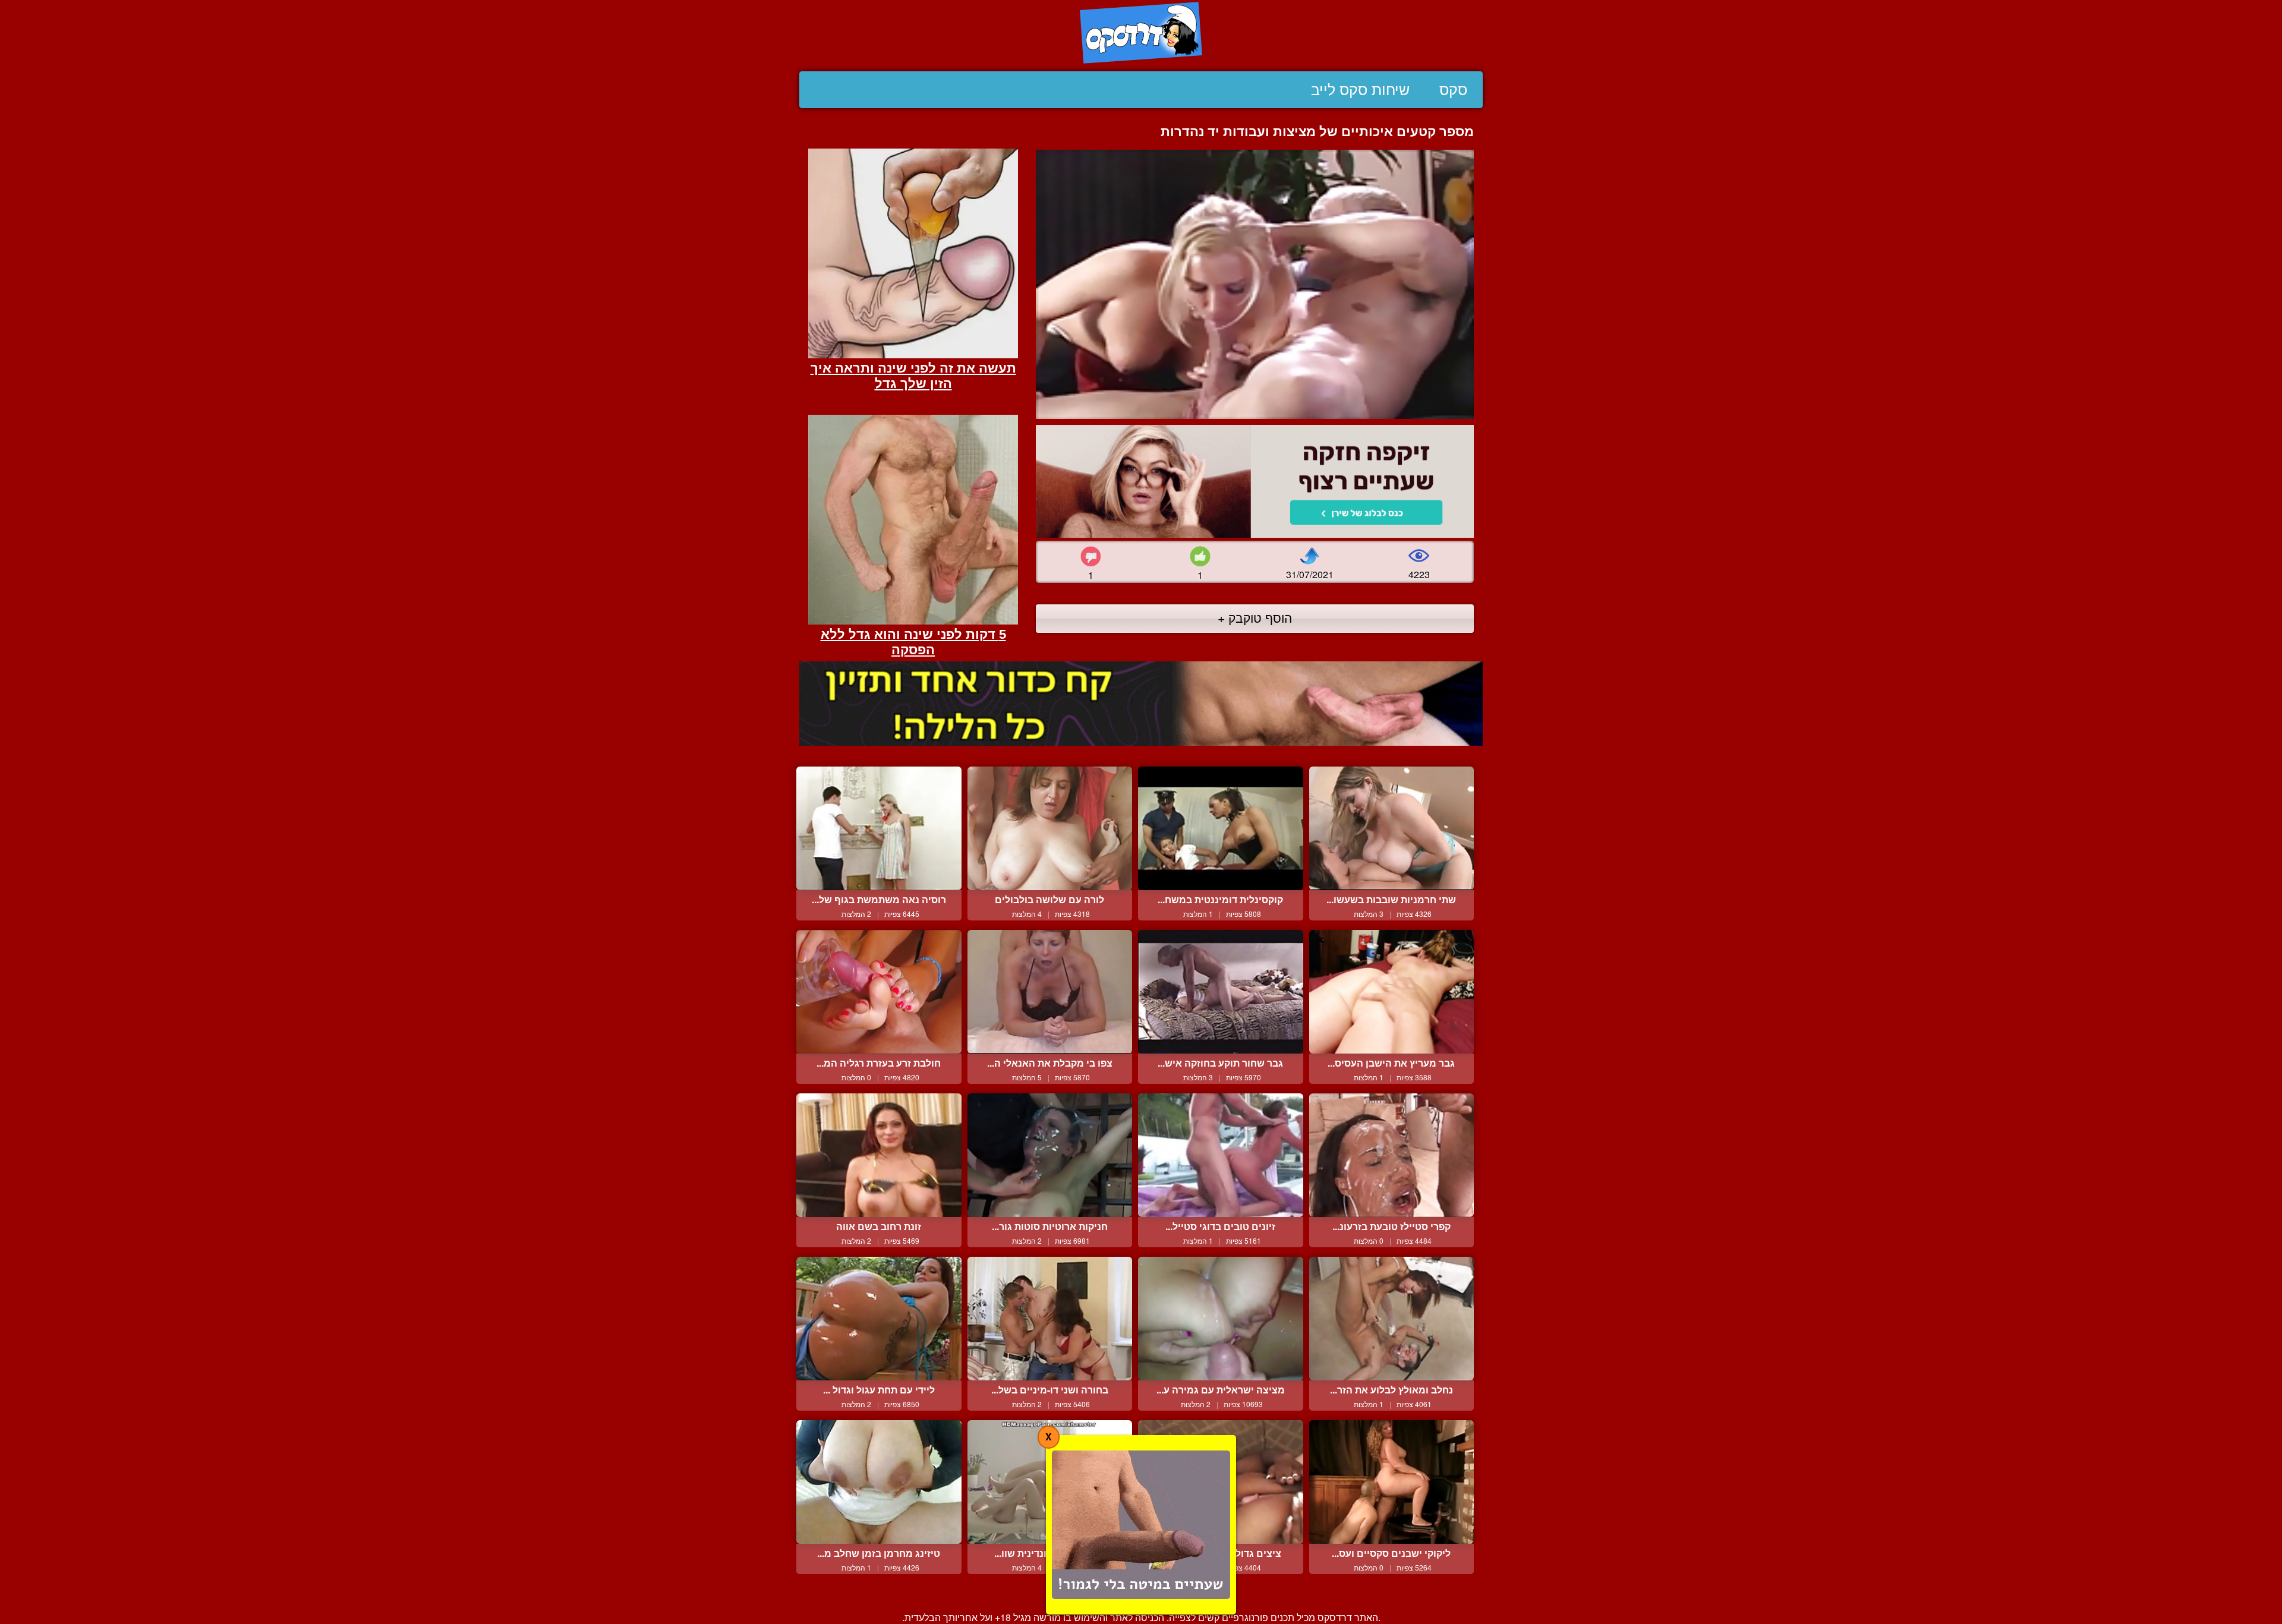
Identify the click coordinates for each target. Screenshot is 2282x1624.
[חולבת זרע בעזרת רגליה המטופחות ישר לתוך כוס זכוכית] (879, 992)
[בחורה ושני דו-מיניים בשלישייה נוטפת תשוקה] (1050, 1319)
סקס (1453, 90)
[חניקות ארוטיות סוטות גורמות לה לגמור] (1050, 1155)
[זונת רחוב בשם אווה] (879, 1155)
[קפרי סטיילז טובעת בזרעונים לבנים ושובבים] (1392, 1155)
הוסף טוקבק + (1255, 617)
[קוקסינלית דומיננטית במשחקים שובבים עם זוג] (1221, 828)
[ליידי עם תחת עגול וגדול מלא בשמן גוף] (879, 1319)
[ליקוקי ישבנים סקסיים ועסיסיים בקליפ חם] (1392, 1482)
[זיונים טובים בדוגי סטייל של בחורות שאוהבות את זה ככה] (1221, 1155)
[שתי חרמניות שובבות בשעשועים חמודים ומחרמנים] (1392, 828)
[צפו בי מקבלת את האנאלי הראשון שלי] (1050, 992)
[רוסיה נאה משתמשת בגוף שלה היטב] (879, 828)
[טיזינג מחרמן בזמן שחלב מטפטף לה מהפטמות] (879, 1482)
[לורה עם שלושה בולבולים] (1050, 828)
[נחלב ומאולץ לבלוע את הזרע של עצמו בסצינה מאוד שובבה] (1392, 1319)
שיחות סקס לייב (1360, 90)
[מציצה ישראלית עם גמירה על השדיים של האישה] (1221, 1319)
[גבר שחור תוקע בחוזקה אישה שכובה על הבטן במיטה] (1221, 992)
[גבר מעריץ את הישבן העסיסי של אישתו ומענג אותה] (1392, 992)
